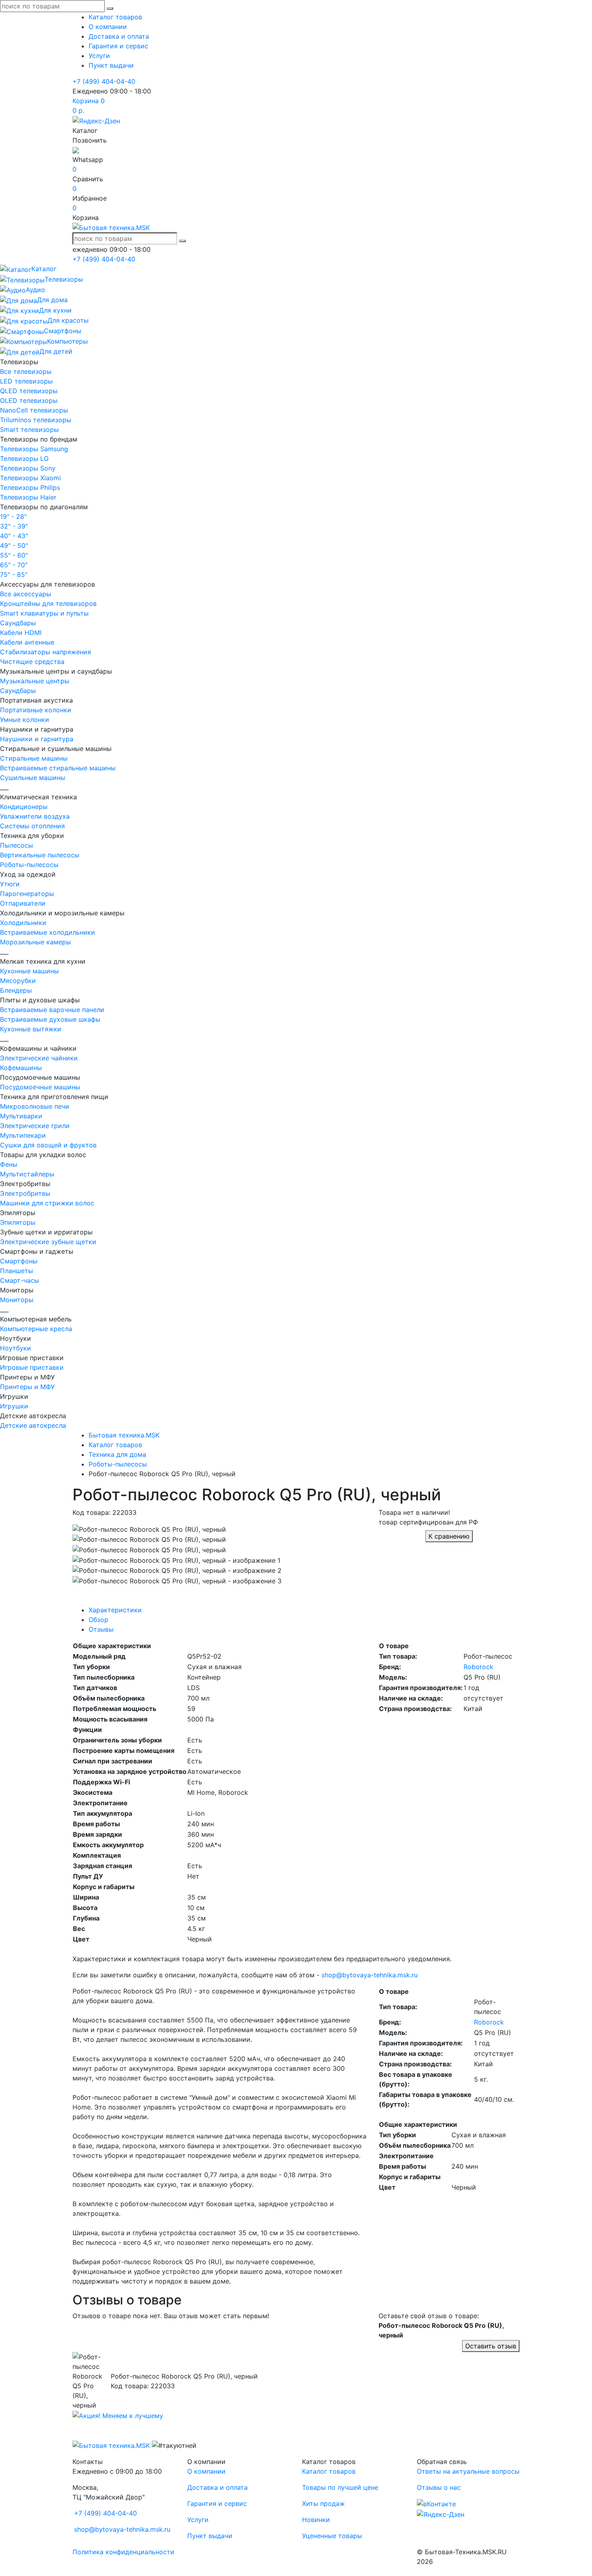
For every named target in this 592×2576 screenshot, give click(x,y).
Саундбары (18, 623)
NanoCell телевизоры (34, 410)
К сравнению (449, 1536)
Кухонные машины (29, 971)
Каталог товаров (115, 17)
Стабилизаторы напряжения (46, 652)
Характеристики (115, 1610)
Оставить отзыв (491, 2346)
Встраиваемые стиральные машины (58, 768)
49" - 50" (14, 545)
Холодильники (23, 923)
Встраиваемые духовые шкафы (50, 1019)
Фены (9, 1164)
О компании (108, 27)
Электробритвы (25, 1193)
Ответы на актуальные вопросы (468, 2471)
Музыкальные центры (35, 681)
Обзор (98, 1620)
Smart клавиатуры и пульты (44, 613)
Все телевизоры (26, 371)
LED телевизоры (26, 381)
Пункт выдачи (111, 65)
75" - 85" (14, 575)
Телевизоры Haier (28, 497)
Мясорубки (18, 981)
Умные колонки (25, 720)
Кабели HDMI (21, 633)
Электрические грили (35, 1126)
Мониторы (17, 1300)
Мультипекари (23, 1135)
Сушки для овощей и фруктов (48, 1145)
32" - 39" (14, 526)
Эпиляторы (18, 1222)
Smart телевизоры (29, 429)
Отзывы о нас (439, 2487)
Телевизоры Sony (28, 468)
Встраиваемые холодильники (48, 932)
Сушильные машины (33, 778)
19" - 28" (13, 516)
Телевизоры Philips (30, 487)
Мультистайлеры (27, 1174)
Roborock (478, 1667)
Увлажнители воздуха (35, 816)
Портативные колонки (36, 710)
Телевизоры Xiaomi (30, 478)
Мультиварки (21, 1116)
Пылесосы (17, 845)
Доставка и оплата (119, 36)
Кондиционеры (24, 807)
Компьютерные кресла (36, 1329)
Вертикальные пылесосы (40, 855)
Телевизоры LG (24, 458)
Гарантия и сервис (118, 46)
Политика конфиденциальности (123, 2552)
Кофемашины (21, 1068)
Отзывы (101, 1629)
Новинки (316, 2520)
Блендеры (16, 990)
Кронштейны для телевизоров (48, 604)
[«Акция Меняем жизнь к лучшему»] (118, 2415)
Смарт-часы (20, 1280)
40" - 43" (14, 536)
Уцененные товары (332, 2536)
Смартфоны (19, 1261)
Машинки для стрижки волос (47, 1203)
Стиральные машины (34, 758)
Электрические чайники (39, 1058)
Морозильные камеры (35, 942)
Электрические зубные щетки (48, 1242)
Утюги (10, 884)
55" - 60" (14, 555)
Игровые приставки (32, 1367)
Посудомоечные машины (40, 1087)
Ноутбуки (16, 1348)
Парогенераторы (27, 894)
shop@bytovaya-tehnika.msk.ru (369, 1975)
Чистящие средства (32, 662)
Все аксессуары (26, 594)
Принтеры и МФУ (27, 1387)
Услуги (99, 56)
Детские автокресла (33, 1425)
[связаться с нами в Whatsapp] (76, 150)
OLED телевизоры (29, 400)
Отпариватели (23, 903)
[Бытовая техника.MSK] (111, 2445)
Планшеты (17, 1271)
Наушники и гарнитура (37, 739)
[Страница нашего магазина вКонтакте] (436, 2503)
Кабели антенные (27, 642)
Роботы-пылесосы (29, 865)
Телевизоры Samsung (34, 449)
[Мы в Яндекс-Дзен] (96, 120)
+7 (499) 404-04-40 (104, 81)
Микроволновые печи (35, 1106)
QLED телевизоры (29, 391)
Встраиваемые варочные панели (52, 1010)
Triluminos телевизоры (36, 420)
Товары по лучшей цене (340, 2487)
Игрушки (14, 1406)
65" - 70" (14, 565)
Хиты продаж (323, 2503)
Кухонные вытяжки (31, 1029)
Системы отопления (32, 826)
